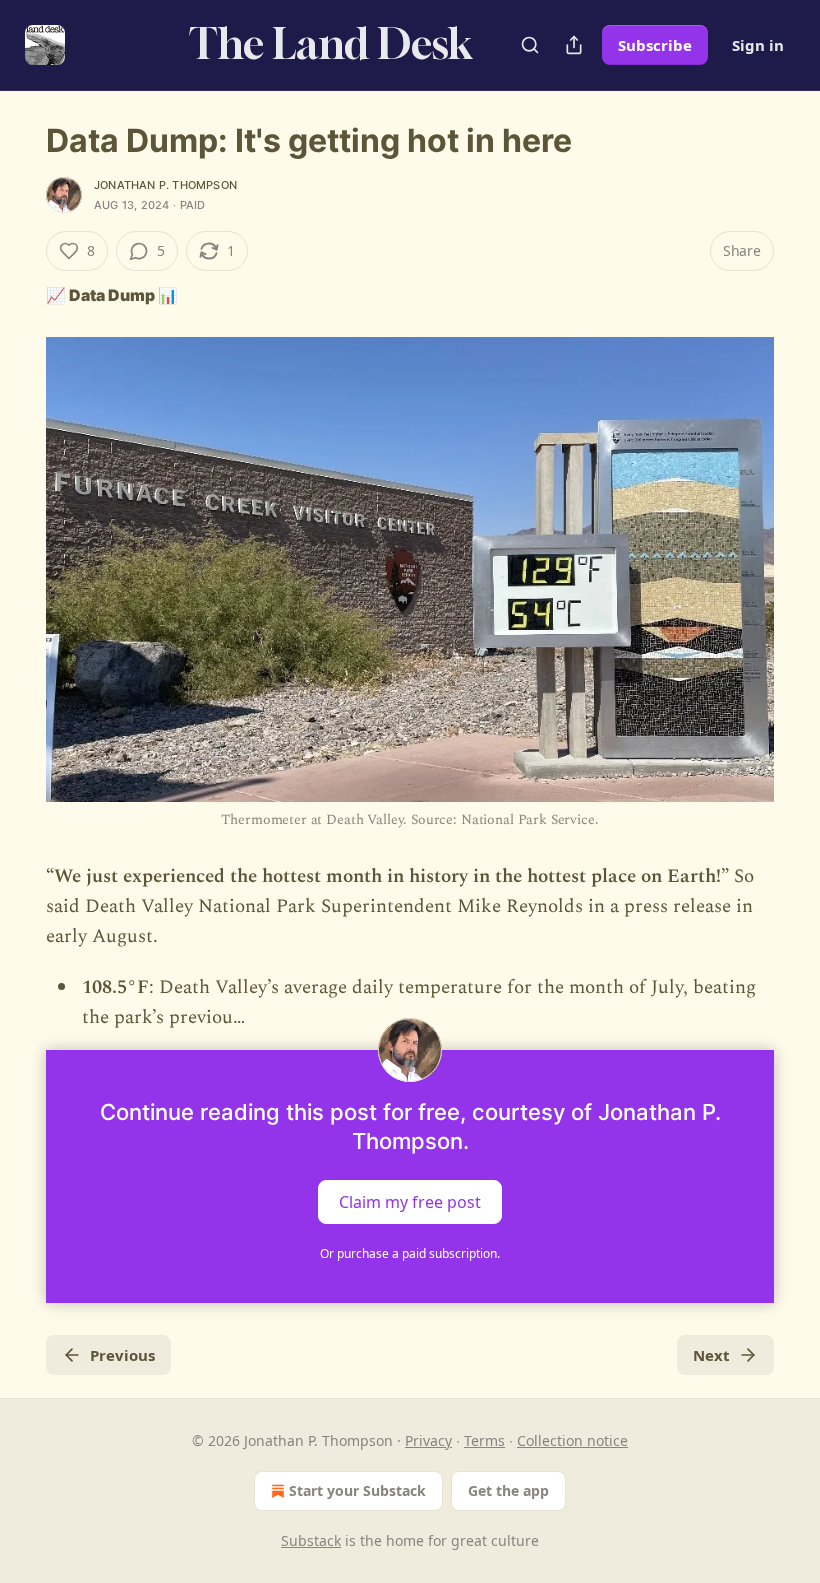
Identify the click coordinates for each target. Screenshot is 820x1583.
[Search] (530, 45)
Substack (311, 1540)
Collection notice (572, 1440)
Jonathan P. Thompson (165, 185)
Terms (484, 1440)
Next (711, 1355)
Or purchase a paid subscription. (410, 1253)
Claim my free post (410, 1201)
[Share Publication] (574, 45)
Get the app (508, 1490)
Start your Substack (357, 1490)
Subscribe (655, 45)
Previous (122, 1355)
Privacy (428, 1440)
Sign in (758, 45)
